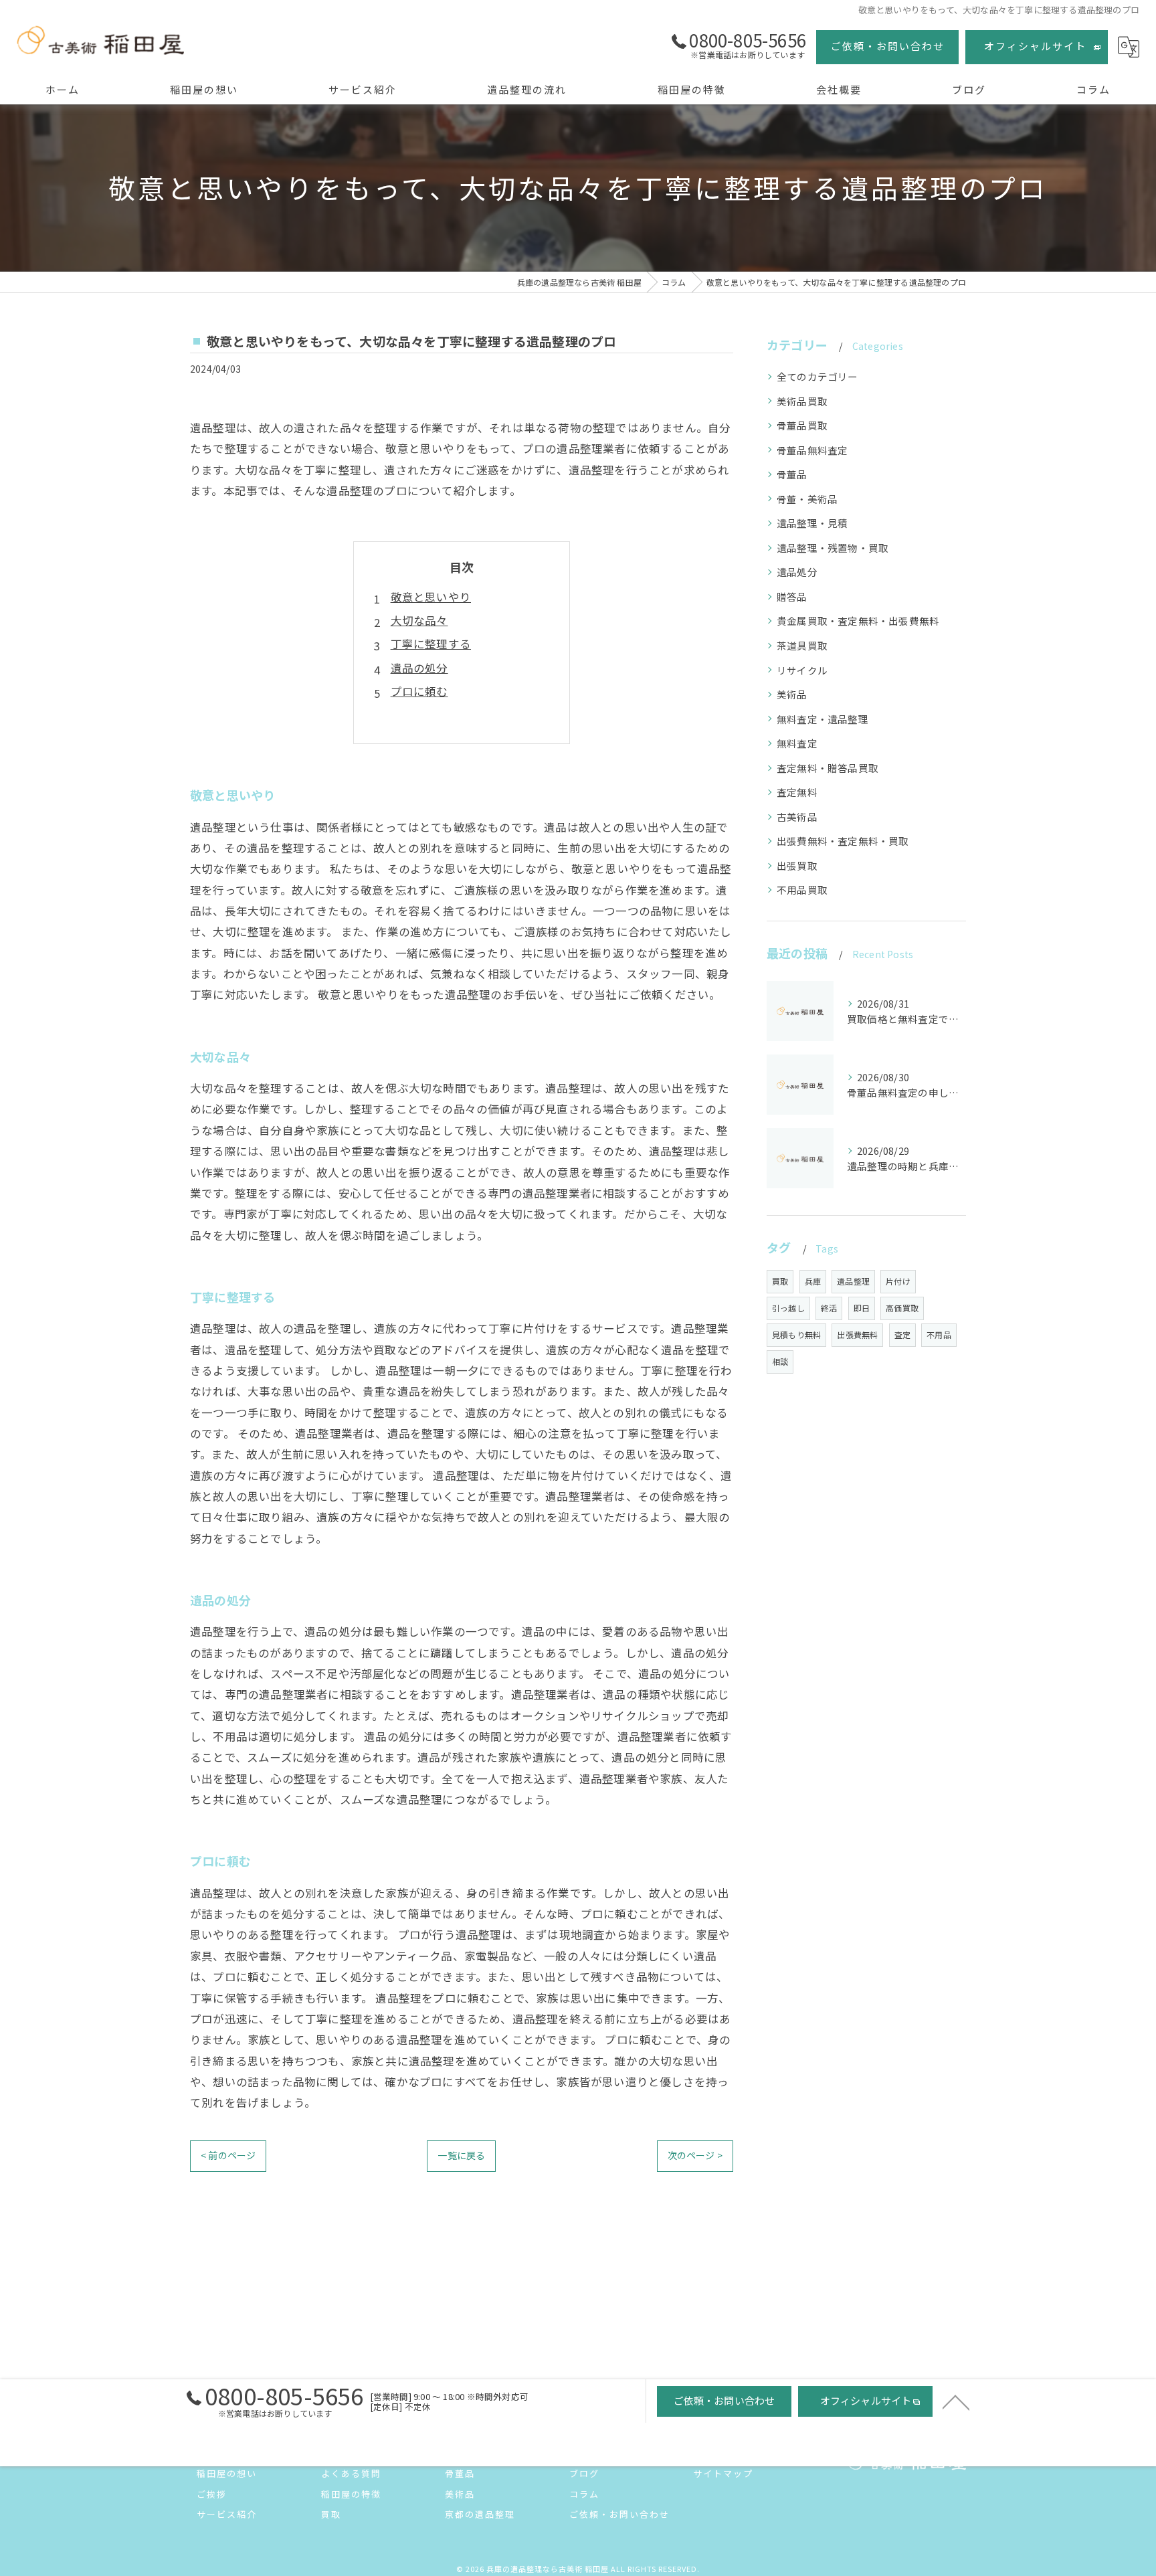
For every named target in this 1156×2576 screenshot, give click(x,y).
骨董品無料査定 (812, 450)
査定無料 (797, 792)
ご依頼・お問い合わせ (888, 46)
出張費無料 (857, 1335)
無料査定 (797, 743)
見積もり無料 (796, 1335)
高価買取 (902, 1308)
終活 (829, 1308)
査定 (902, 1335)
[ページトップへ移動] (956, 2401)
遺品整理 (853, 1281)
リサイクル (802, 670)
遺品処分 (797, 572)
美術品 (792, 694)
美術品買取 (802, 401)
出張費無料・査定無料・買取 (843, 841)
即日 (862, 1308)
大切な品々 (419, 620)
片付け (898, 1281)
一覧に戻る (461, 2155)
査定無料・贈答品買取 (828, 768)
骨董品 (792, 474)
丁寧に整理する (431, 644)
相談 (780, 1361)
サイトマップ (723, 2473)
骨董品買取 (802, 425)
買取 (780, 1281)
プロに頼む (419, 691)
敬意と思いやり (431, 597)
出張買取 (797, 865)
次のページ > (695, 2155)
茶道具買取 (802, 645)
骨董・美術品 (807, 499)
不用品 (939, 1335)
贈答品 (792, 596)
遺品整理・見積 (812, 523)
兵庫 (813, 1281)
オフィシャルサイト (1035, 46)
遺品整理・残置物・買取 (833, 548)
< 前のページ (228, 2155)
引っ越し (788, 1308)
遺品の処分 (419, 668)
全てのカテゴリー (817, 376)
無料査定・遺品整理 (823, 719)
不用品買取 (802, 890)
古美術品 (797, 817)
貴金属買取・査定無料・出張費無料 (858, 621)
